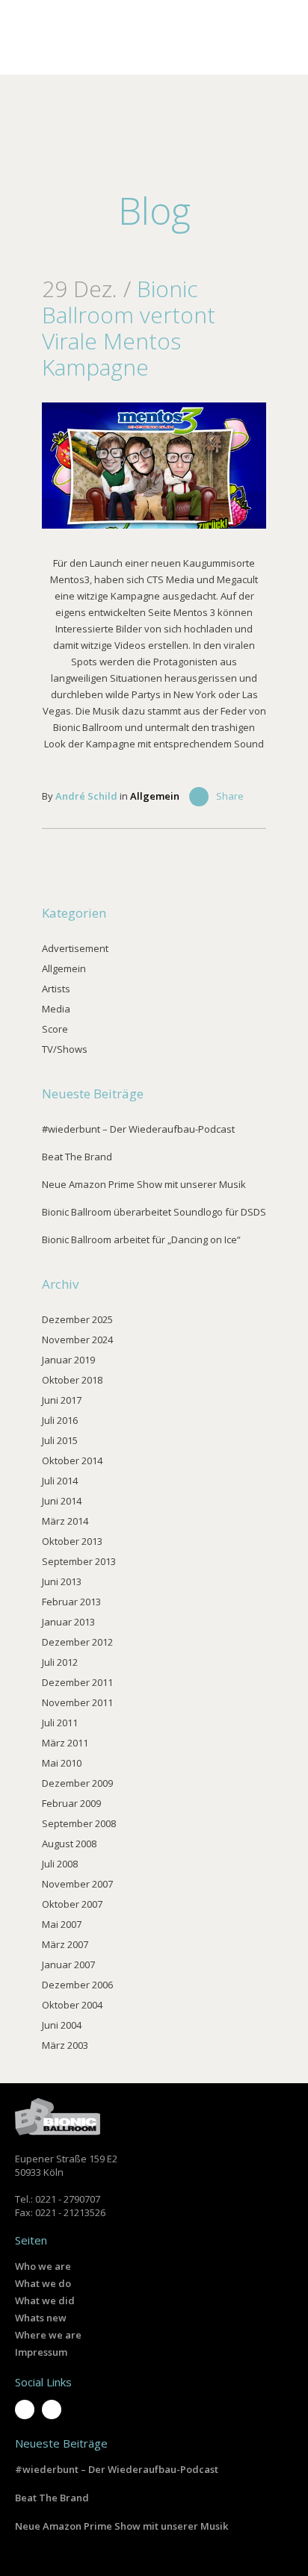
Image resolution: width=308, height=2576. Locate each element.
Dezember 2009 (77, 1783)
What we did (45, 2300)
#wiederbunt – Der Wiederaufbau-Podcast (138, 1129)
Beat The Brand (77, 1157)
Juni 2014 (62, 1501)
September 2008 (79, 1823)
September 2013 (79, 1561)
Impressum (41, 2352)
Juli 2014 (60, 1481)
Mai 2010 (62, 1763)
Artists (56, 989)
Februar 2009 (71, 1803)
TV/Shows (65, 1049)
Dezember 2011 (77, 1682)
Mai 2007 (62, 1924)
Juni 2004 (62, 2025)
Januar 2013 (68, 1622)
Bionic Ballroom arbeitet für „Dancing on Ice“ (141, 1239)
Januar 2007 (68, 1964)
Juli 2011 (60, 1723)
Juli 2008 (60, 1864)
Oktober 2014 (72, 1460)
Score (55, 1029)
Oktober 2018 (72, 1380)
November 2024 (77, 1340)
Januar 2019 (68, 1360)
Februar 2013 (71, 1602)
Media (56, 1009)
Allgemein (155, 796)
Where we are (48, 2335)
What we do (43, 2283)
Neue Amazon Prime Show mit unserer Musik (144, 1184)
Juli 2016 (60, 1420)
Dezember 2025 (77, 1319)
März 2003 (65, 2045)
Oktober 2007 (72, 1904)
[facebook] (52, 2409)
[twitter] (25, 2409)
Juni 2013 (62, 1581)
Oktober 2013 (72, 1541)
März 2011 (65, 1743)
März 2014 (65, 1521)
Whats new (41, 2318)
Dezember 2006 (77, 1985)
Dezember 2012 (77, 1642)
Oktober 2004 (72, 2005)
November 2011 (77, 1702)
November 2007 (77, 1884)
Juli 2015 (60, 1440)
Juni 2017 (62, 1400)
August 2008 (69, 1844)
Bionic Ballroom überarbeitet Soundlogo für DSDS (154, 1212)
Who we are (43, 2266)
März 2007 (65, 1944)
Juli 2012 (60, 1662)
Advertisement (75, 948)
